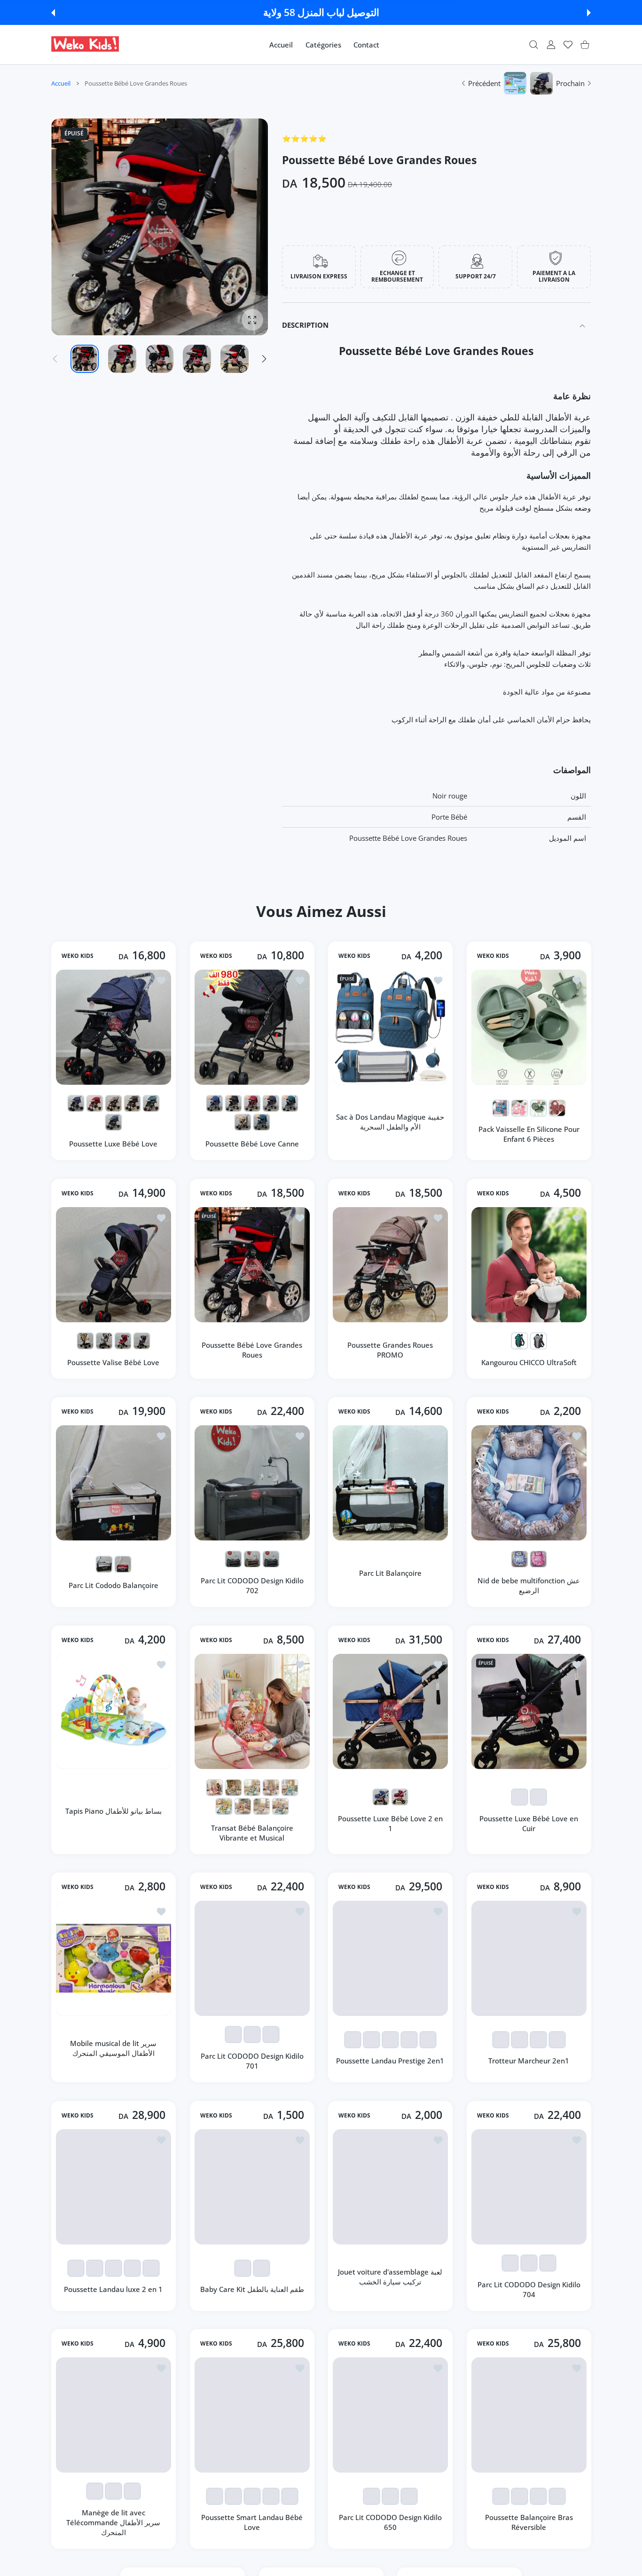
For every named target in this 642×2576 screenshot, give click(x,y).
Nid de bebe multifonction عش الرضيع (529, 1585)
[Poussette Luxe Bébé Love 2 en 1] (390, 1711)
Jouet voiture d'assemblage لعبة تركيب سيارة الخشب (390, 2277)
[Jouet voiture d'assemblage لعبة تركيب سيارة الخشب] (390, 2187)
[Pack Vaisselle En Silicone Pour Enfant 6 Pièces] (529, 1027)
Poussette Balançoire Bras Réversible (528, 2522)
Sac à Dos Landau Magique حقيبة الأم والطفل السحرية (390, 1122)
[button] (53, 13)
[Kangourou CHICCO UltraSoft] (529, 1265)
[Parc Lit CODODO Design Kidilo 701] (252, 1958)
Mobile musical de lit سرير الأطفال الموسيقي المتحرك (113, 2048)
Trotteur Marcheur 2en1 (529, 2061)
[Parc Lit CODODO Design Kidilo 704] (529, 2187)
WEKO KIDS (78, 956)
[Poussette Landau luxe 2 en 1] (114, 2187)
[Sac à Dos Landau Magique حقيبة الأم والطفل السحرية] (390, 1027)
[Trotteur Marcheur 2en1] (529, 1958)
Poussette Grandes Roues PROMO (390, 1349)
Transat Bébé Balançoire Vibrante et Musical (252, 1832)
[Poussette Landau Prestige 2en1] (390, 1958)
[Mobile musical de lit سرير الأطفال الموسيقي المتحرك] (114, 1958)
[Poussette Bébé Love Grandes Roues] (252, 1265)
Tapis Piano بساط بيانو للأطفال (114, 1810)
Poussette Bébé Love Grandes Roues (252, 1349)
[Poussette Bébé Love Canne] (252, 1027)
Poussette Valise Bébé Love (113, 1362)
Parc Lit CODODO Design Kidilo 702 (252, 1585)
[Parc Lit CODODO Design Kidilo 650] (390, 2415)
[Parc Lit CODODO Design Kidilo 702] (252, 1483)
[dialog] (534, 45)
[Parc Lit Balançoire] (390, 1483)
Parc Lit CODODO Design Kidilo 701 (252, 2061)
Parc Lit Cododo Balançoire (114, 1585)
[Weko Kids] (85, 45)
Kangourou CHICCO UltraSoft (528, 1362)
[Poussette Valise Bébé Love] (114, 1265)
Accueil (61, 83)
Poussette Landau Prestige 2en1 (390, 2061)
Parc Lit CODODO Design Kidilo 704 (528, 2289)
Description (305, 325)
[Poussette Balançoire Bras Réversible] (529, 2415)
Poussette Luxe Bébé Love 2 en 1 (390, 1823)
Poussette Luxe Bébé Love (113, 1144)
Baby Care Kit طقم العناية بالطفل (252, 2289)
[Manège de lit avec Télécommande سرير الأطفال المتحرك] (114, 2415)
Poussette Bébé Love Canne (252, 1144)
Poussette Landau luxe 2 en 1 (113, 2289)
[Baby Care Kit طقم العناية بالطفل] (252, 2187)
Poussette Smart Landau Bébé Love (252, 2522)
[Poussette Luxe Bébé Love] (114, 1027)
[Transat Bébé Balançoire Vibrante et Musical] (252, 1711)
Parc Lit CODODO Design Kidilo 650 (390, 2522)
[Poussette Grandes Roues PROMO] (390, 1265)
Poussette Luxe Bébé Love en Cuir (529, 1823)
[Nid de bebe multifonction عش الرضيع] (529, 1483)
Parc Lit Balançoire (390, 1573)
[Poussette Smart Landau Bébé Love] (252, 2415)
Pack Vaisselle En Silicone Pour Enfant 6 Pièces (528, 1134)
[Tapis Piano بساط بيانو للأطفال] (114, 1711)
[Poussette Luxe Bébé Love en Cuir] (529, 1711)
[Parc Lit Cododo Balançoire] (114, 1483)
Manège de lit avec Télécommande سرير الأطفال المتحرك (113, 2522)
